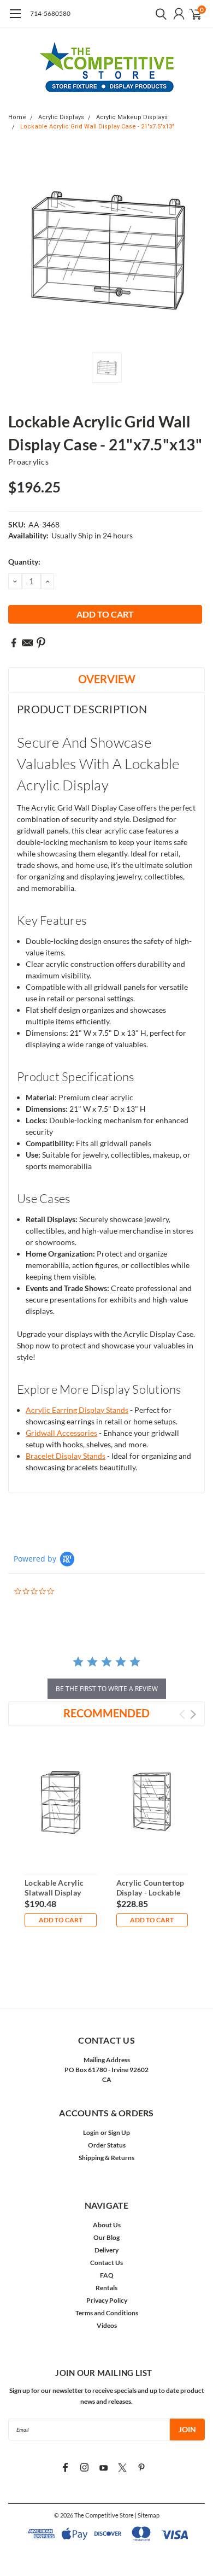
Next (193, 1714)
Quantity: (24, 562)
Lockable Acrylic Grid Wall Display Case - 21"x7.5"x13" (97, 127)
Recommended (106, 1713)
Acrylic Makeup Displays (132, 117)
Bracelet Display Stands (66, 1456)
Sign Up (119, 2132)
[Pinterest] (41, 643)
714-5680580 (50, 13)
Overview (107, 679)
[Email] (27, 643)
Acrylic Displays (61, 117)
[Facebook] (14, 643)
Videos (107, 2325)
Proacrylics (28, 462)
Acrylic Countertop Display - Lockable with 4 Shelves (150, 1892)
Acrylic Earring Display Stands (77, 1410)
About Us (107, 2225)
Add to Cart (61, 1920)
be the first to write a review (107, 1689)
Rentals (106, 2288)
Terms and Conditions (107, 2313)
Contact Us (106, 2263)
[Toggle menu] (15, 19)
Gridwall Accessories (61, 1433)
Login (91, 2132)
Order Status (107, 2145)
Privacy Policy (107, 2300)
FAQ (107, 2275)
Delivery (106, 2250)
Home (17, 117)
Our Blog (106, 2237)
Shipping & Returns (106, 2158)
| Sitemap (147, 2515)
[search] (158, 14)
